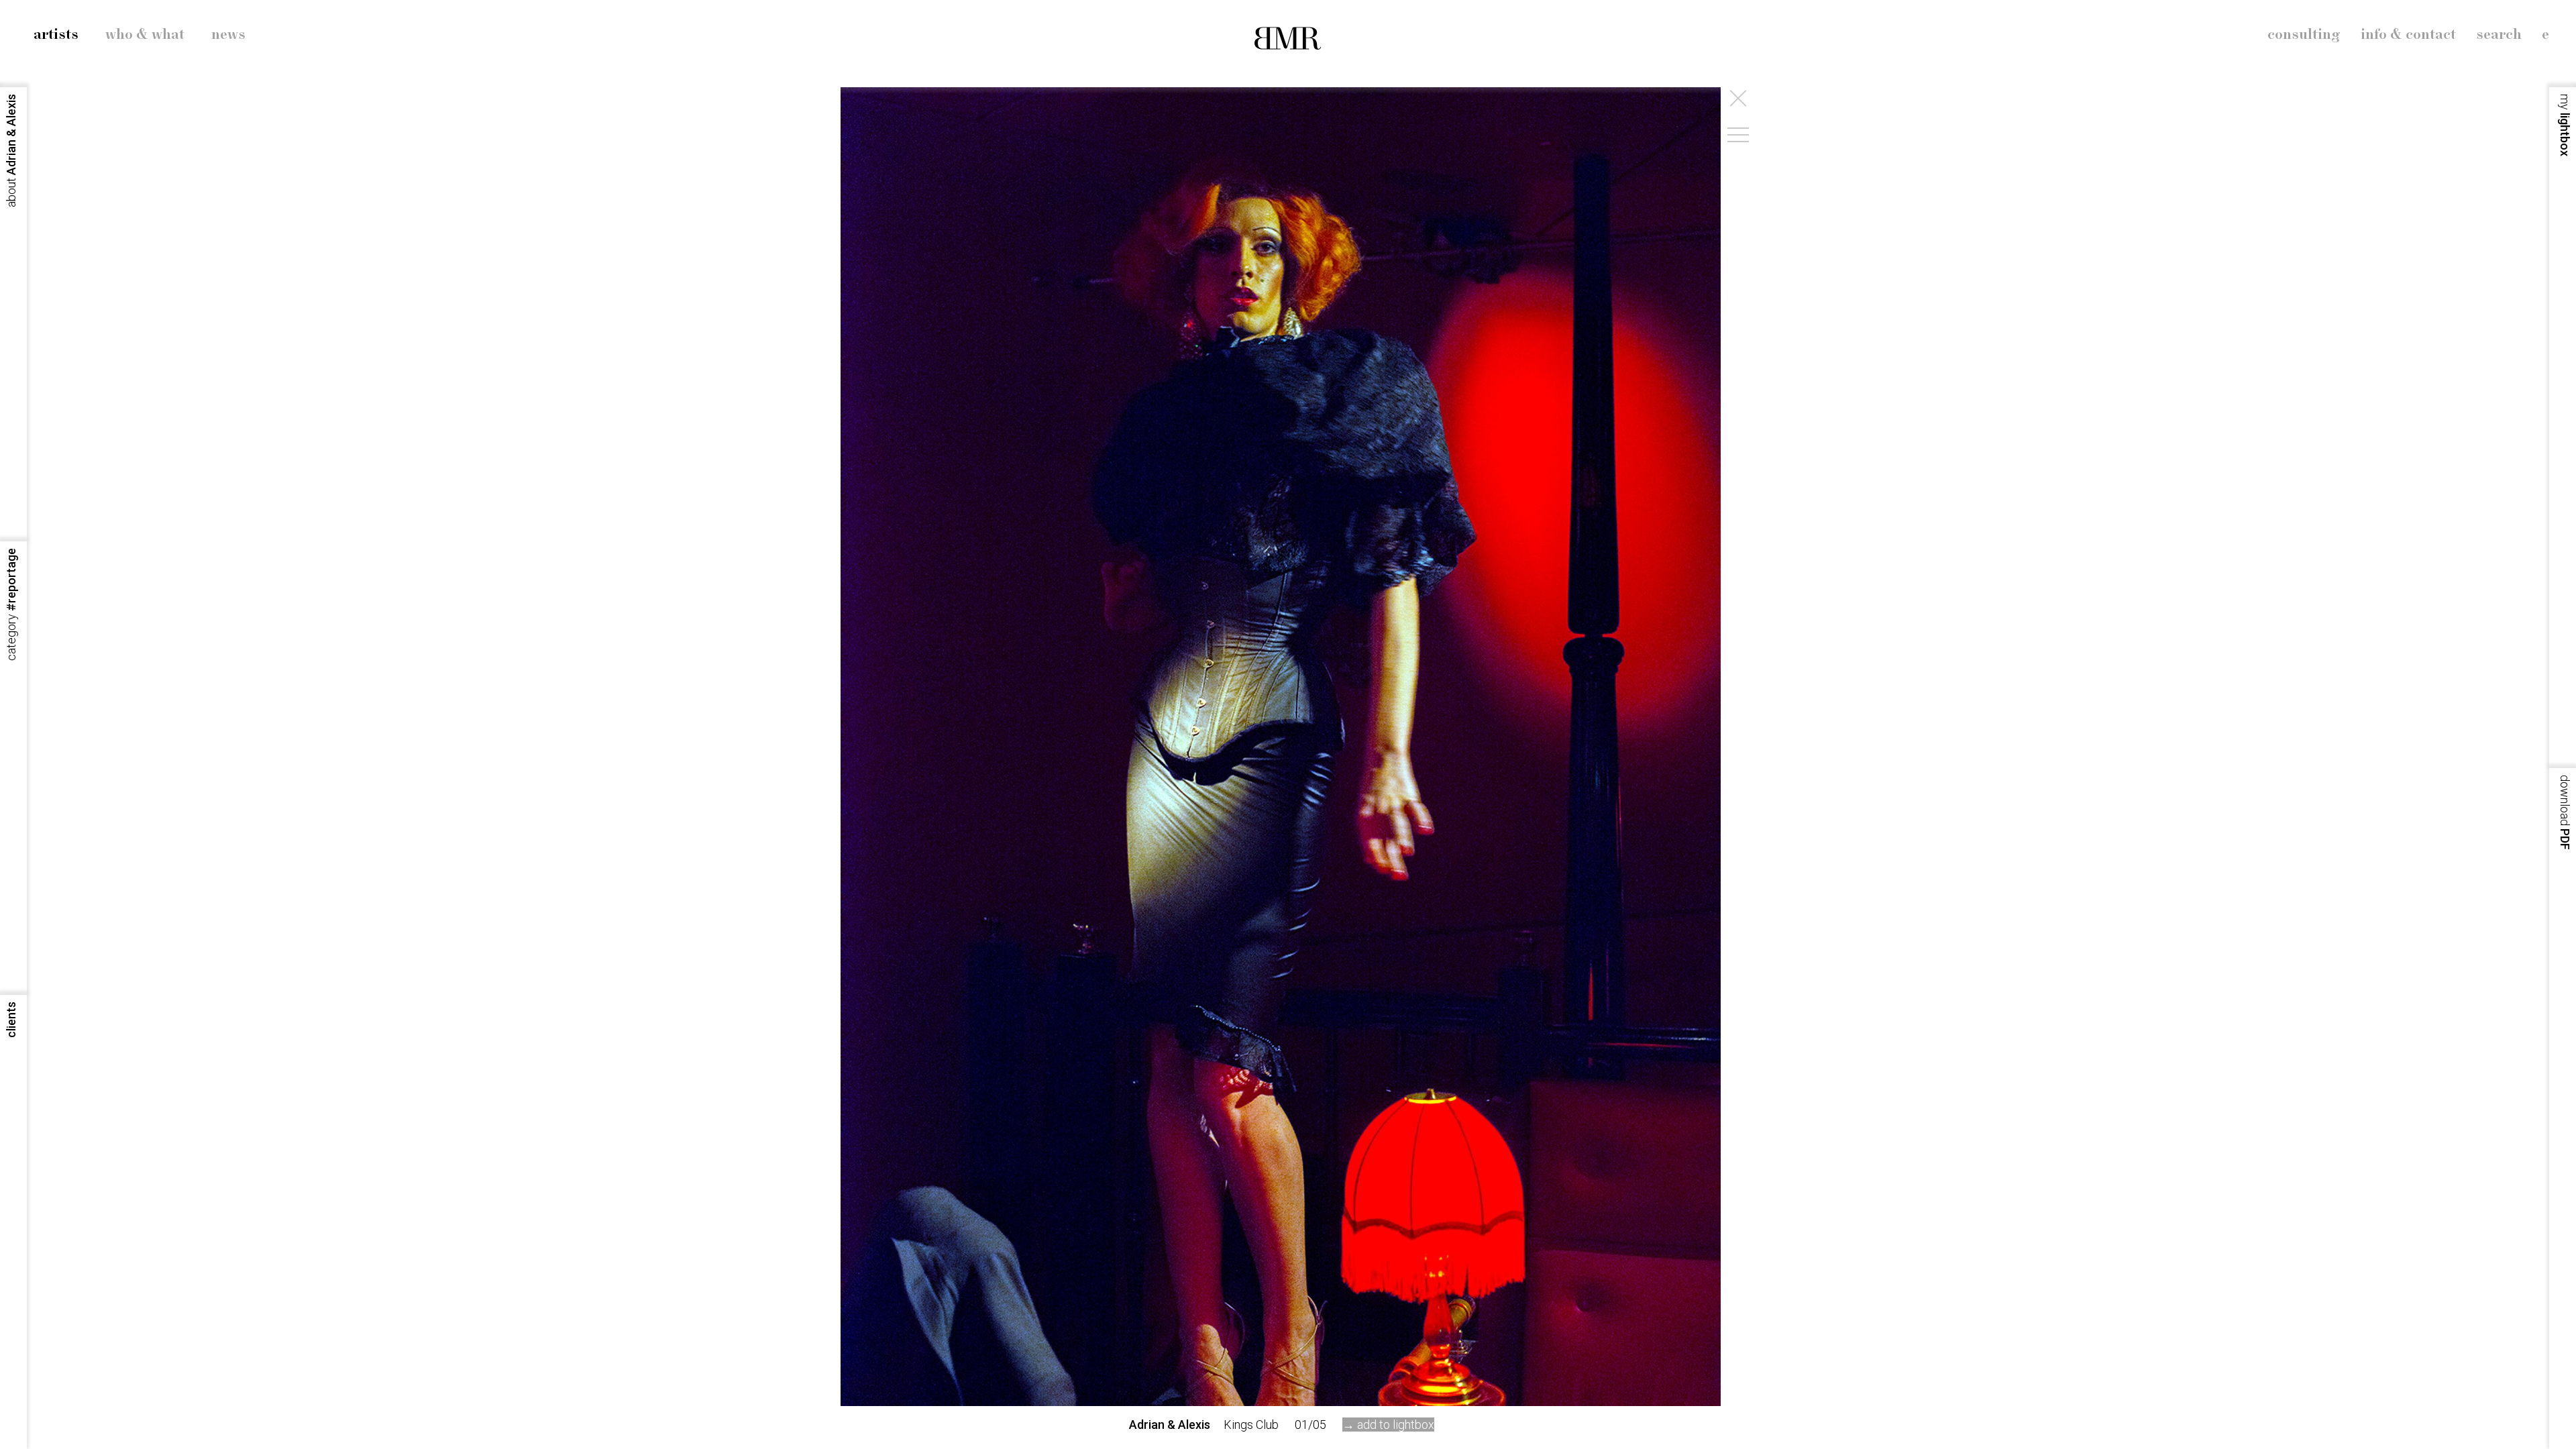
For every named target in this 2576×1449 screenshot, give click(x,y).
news (228, 35)
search (2499, 35)
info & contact (2408, 35)
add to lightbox (1396, 1425)
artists (56, 35)
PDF (2565, 812)
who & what (145, 35)
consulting (2304, 35)
